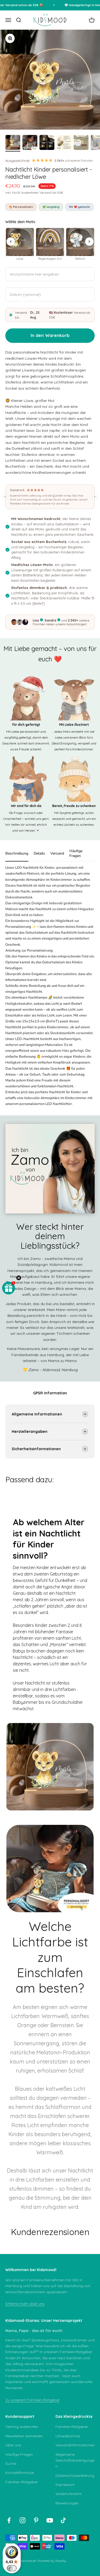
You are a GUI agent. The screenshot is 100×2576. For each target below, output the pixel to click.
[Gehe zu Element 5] (81, 143)
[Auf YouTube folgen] (50, 2520)
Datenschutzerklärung (75, 2476)
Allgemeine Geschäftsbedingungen (75, 2460)
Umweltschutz (68, 2436)
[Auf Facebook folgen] (9, 2520)
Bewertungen (67, 2503)
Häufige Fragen (19, 2454)
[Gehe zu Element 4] (64, 143)
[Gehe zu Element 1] (13, 143)
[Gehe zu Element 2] (30, 143)
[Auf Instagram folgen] (23, 2520)
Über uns (13, 2445)
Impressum (65, 2485)
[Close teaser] (19, 1278)
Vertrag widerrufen (22, 2427)
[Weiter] (89, 242)
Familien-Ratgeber (22, 2482)
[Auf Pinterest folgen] (36, 2520)
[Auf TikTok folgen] (63, 2520)
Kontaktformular (20, 2473)
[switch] (12, 2568)
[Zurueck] (11, 242)
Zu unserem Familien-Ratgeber (33, 2400)
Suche (11, 2464)
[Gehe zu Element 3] (47, 143)
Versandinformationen (75, 2445)
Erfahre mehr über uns (25, 2304)
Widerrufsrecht (69, 2494)
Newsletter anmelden (24, 2436)
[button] (9, 1288)
